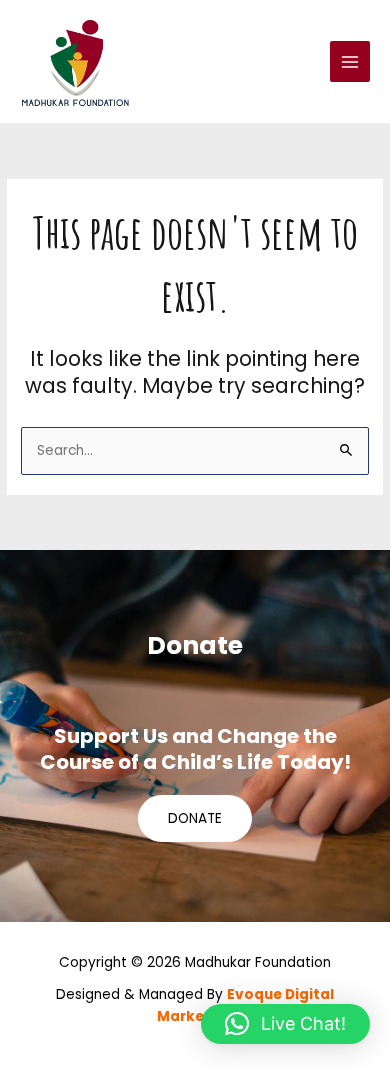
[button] (285, 1024)
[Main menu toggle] (350, 61)
